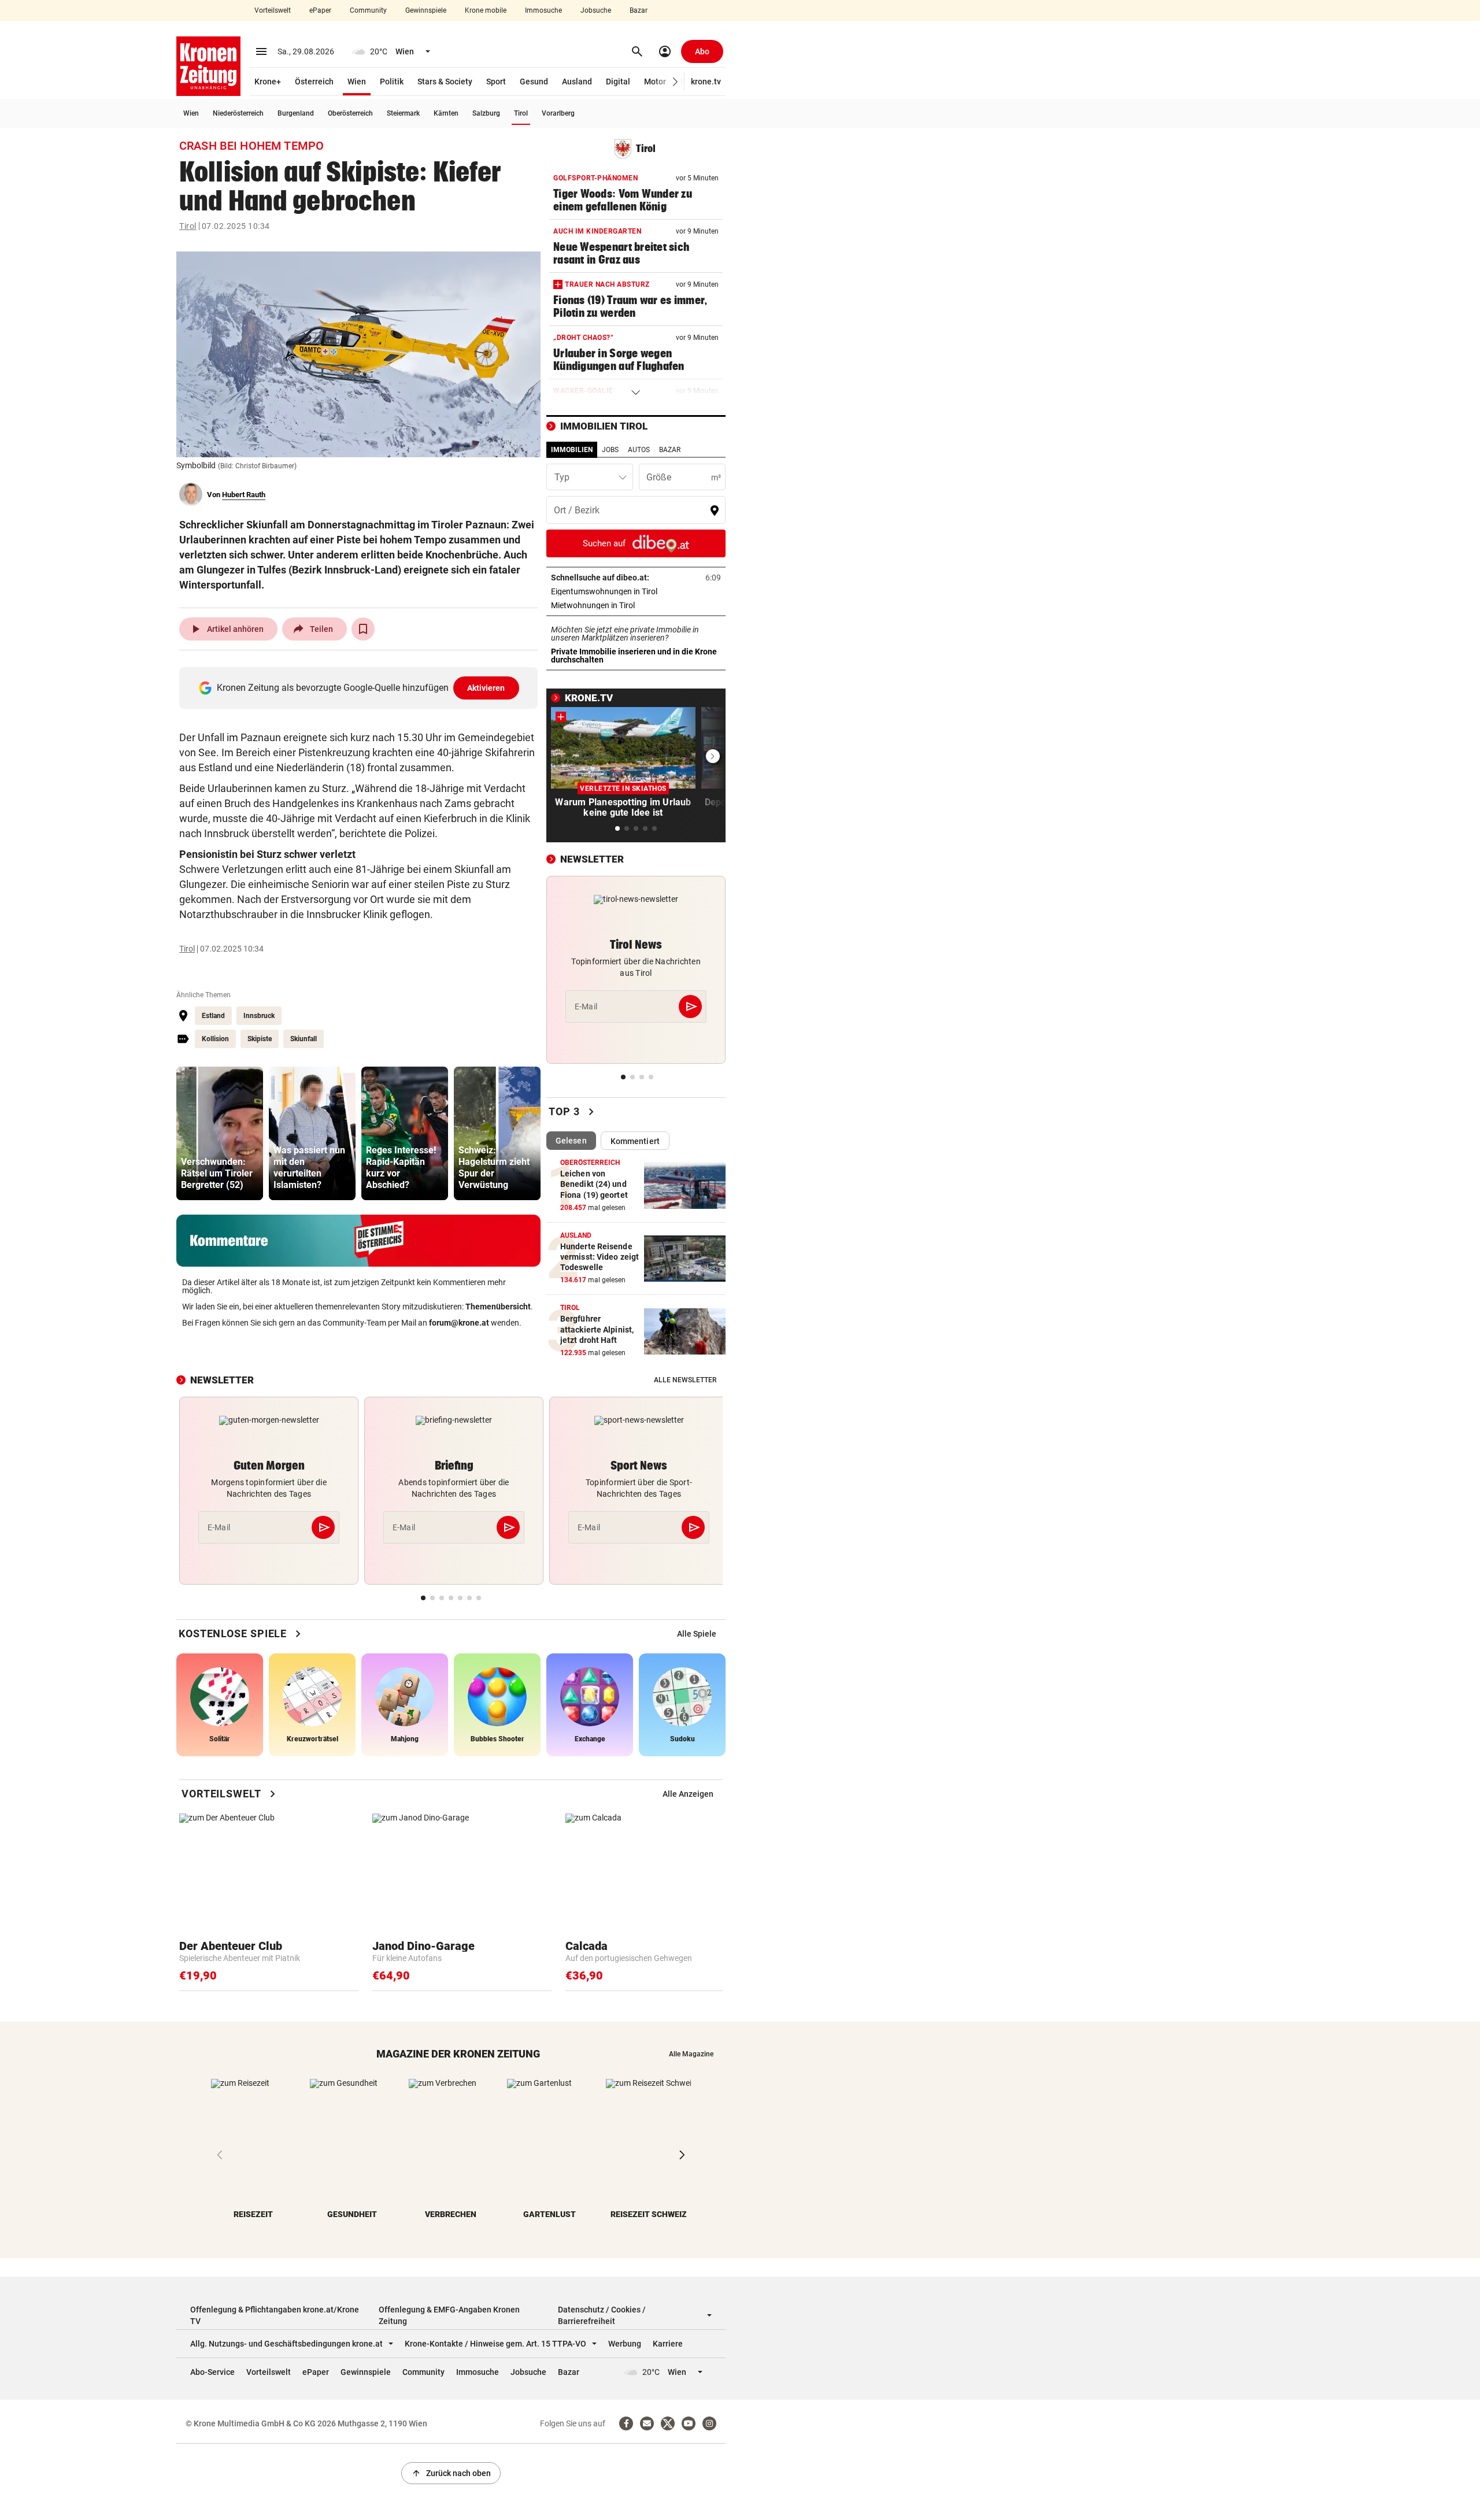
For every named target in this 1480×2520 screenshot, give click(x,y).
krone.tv (706, 82)
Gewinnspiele (426, 10)
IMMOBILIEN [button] (572, 450)
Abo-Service (212, 2372)
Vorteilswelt (273, 10)
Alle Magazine (691, 2054)
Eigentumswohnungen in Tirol (636, 591)
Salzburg (486, 113)
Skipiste (260, 1039)
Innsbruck (259, 1016)
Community (368, 10)
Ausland (577, 82)
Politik (392, 82)
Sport (496, 82)
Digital (618, 82)
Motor (655, 82)
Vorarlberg (558, 113)
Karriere (668, 2344)
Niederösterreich (238, 113)
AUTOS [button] (639, 450)
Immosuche (543, 10)
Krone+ (268, 82)
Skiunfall (304, 1039)
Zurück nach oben (451, 2473)
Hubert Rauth (244, 495)
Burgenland (296, 113)
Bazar (639, 10)
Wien (357, 82)
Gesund (534, 82)
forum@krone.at (459, 1323)
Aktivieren (486, 688)
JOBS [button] (610, 450)
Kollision (215, 1039)
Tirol (521, 113)
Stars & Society (445, 82)
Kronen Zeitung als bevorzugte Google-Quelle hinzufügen (361, 688)
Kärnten (446, 113)
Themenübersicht (498, 1307)
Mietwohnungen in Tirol (629, 605)
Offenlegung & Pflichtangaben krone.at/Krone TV (275, 2315)
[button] (676, 82)
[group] (220, 1133)
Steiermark (403, 113)
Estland (213, 1016)
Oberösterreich (350, 113)
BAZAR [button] (670, 450)
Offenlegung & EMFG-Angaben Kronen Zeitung (449, 2315)
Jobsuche (596, 10)
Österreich (314, 82)
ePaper (320, 10)
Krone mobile (486, 10)
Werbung (625, 2344)
